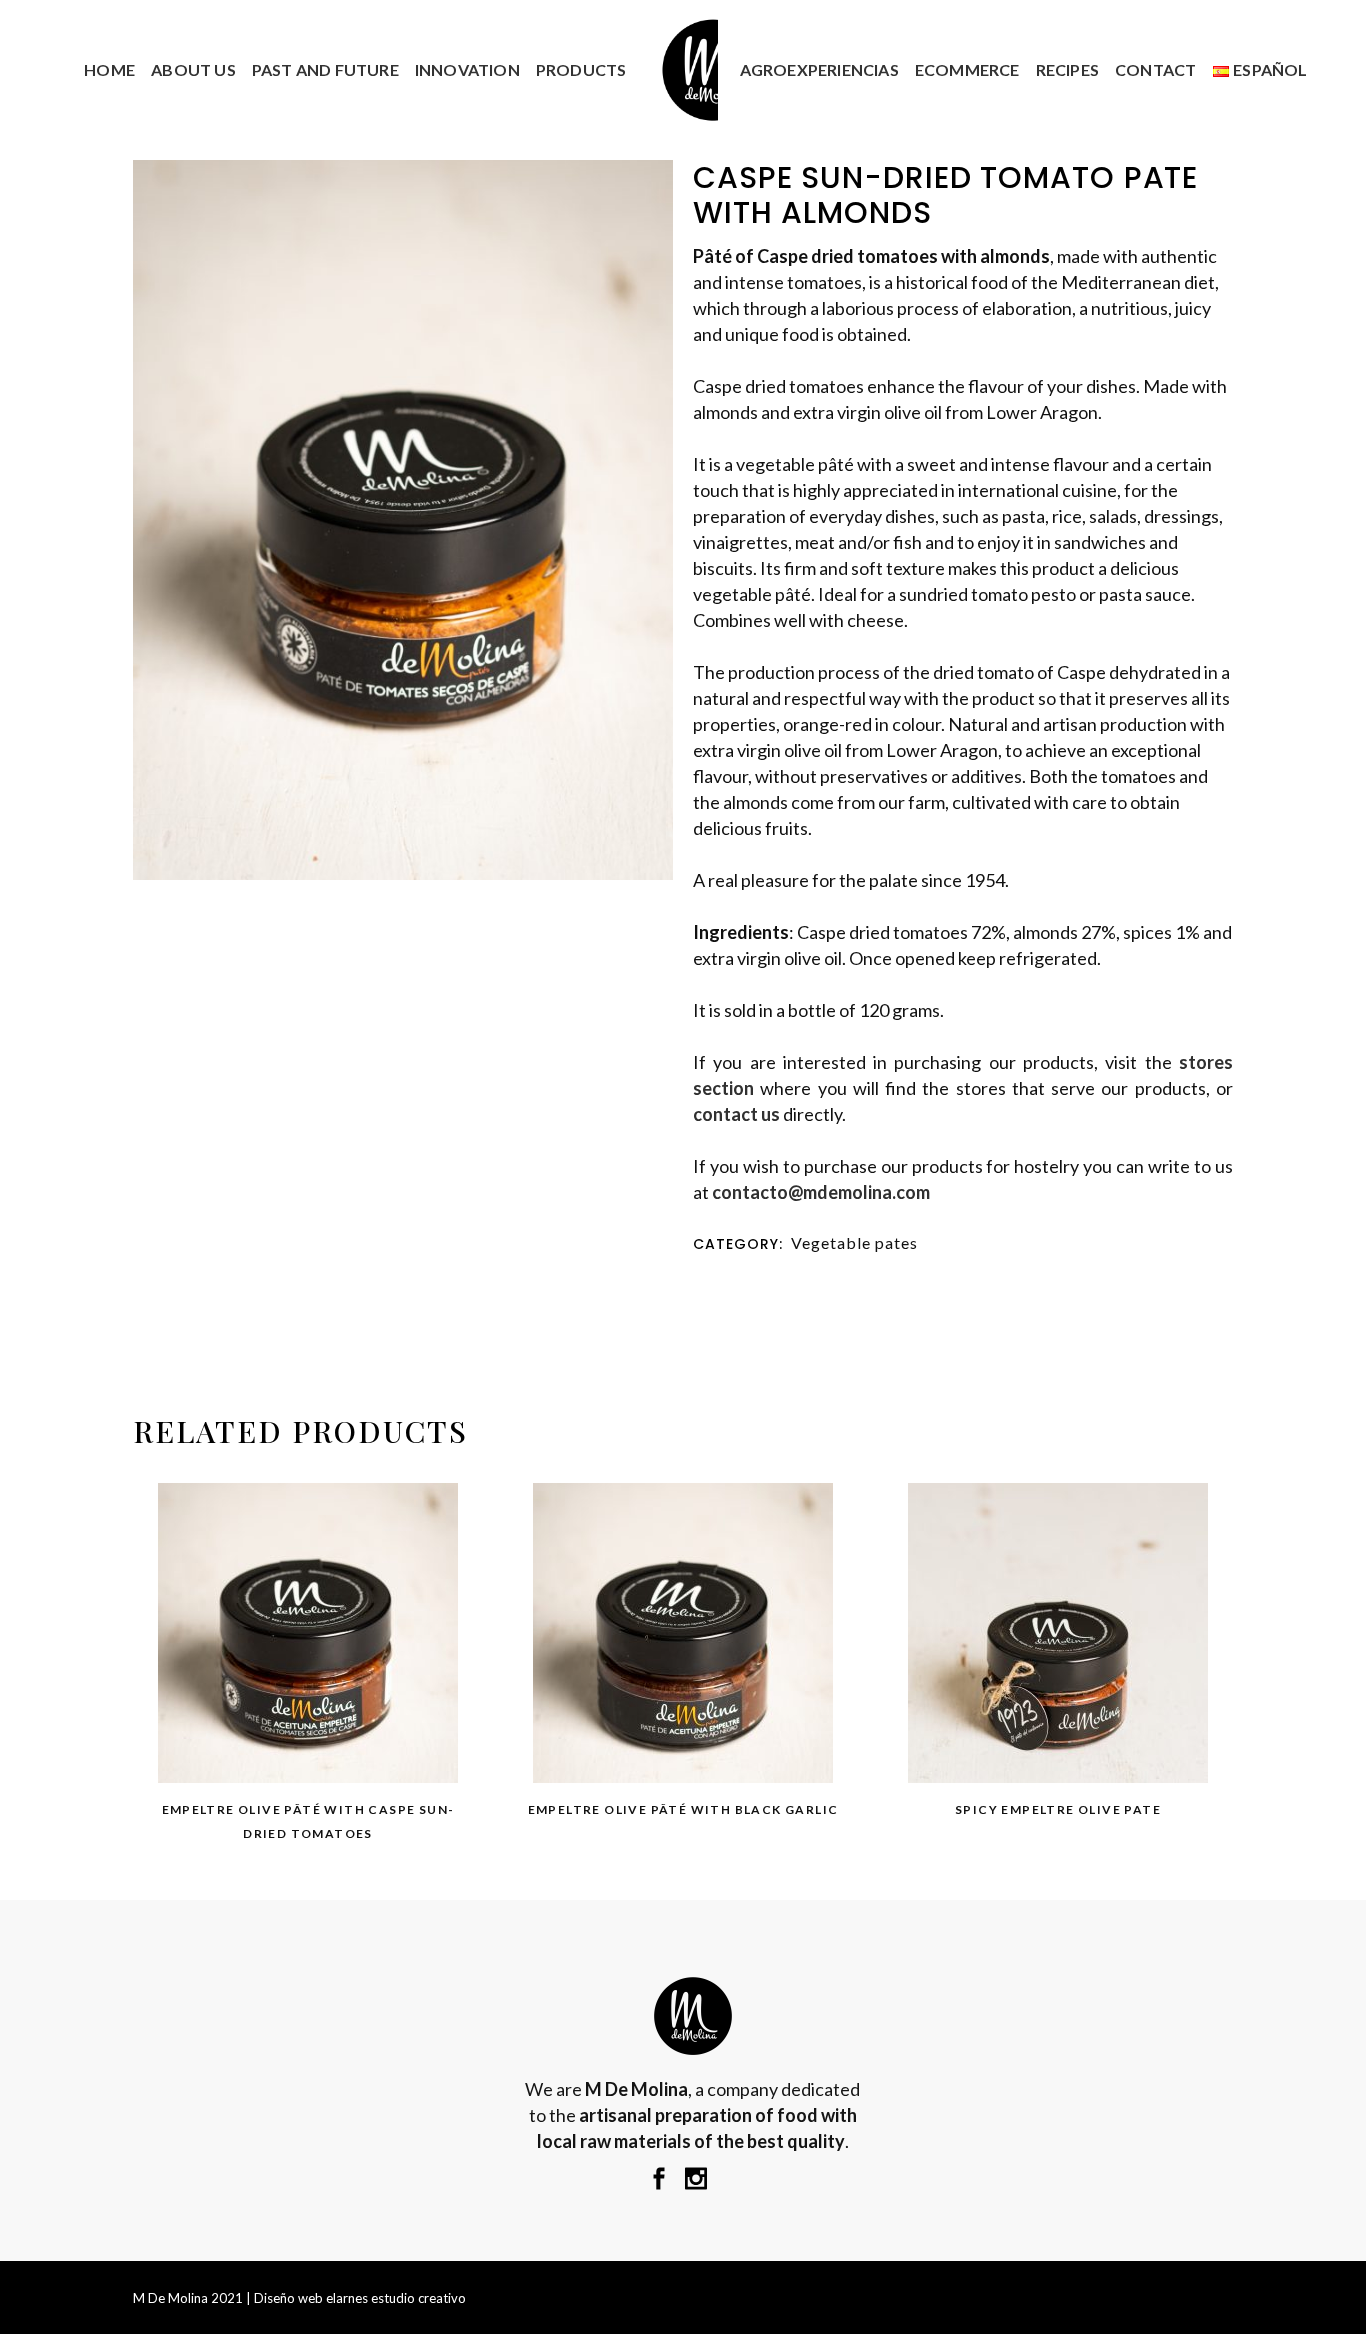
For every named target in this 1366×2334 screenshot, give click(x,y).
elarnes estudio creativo (396, 2298)
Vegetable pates (854, 1242)
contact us (736, 1114)
